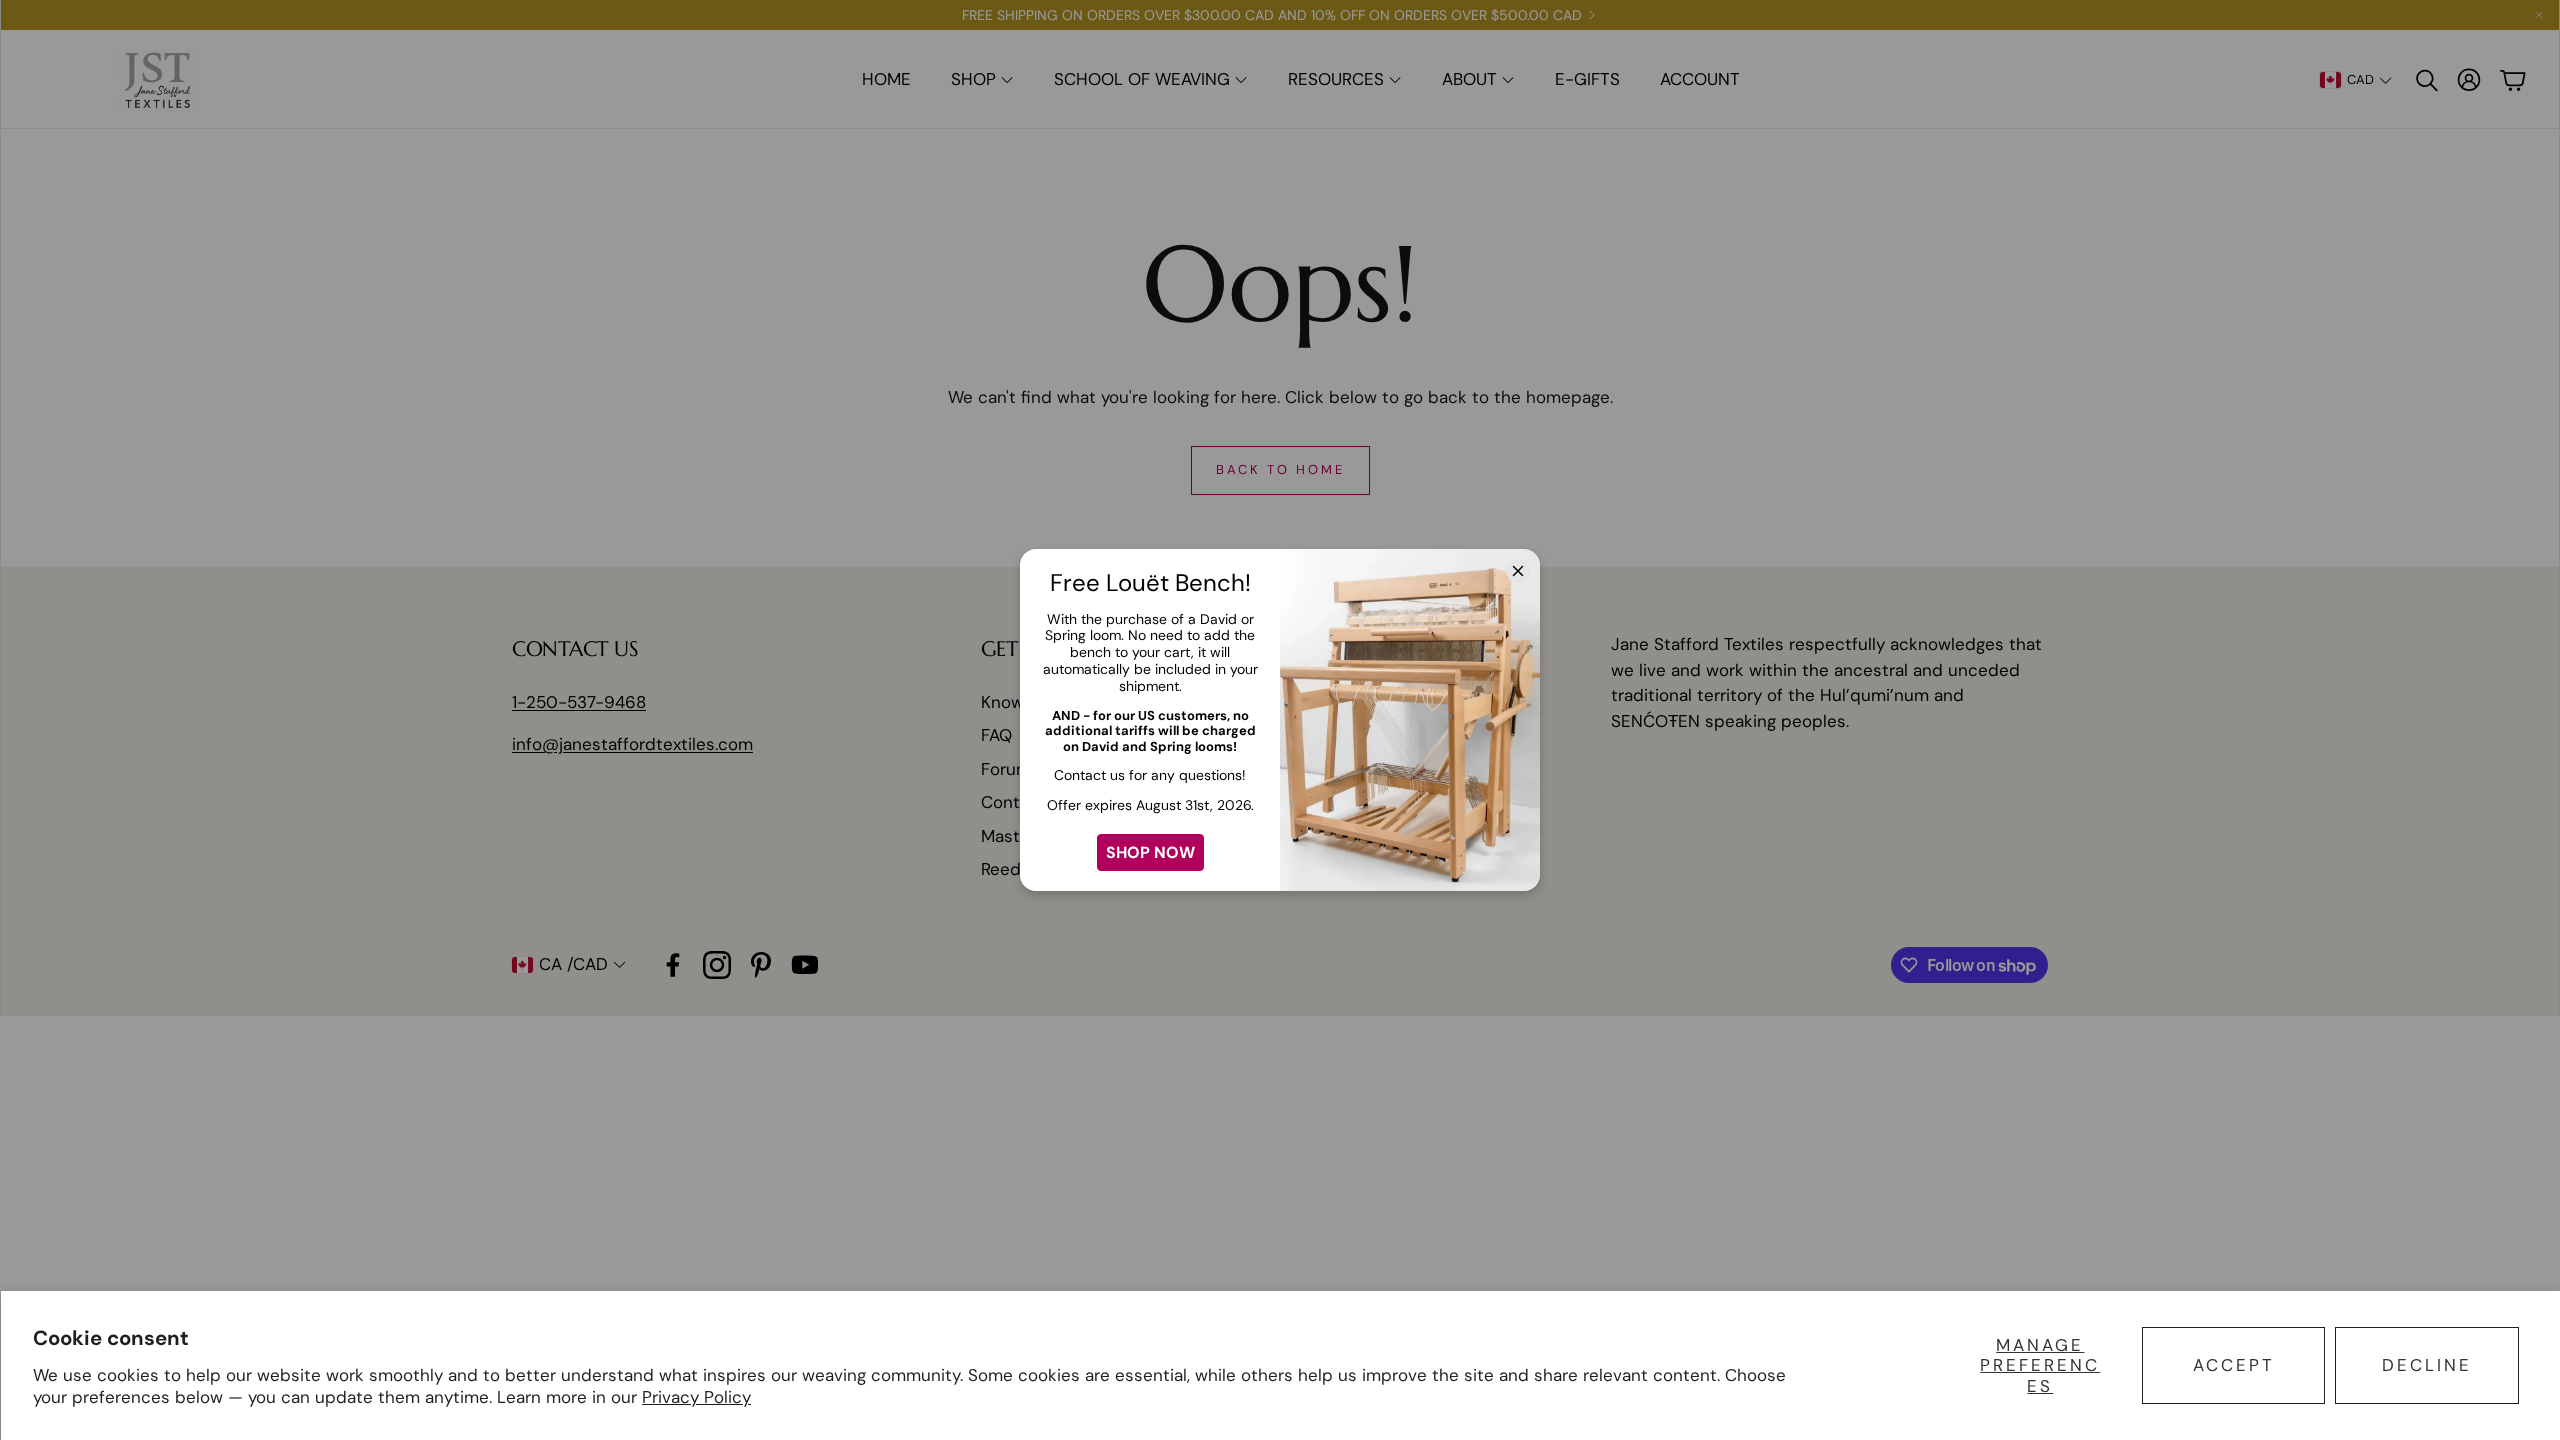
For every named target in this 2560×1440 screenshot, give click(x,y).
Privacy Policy (696, 1397)
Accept (2234, 1365)
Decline (2427, 1365)
